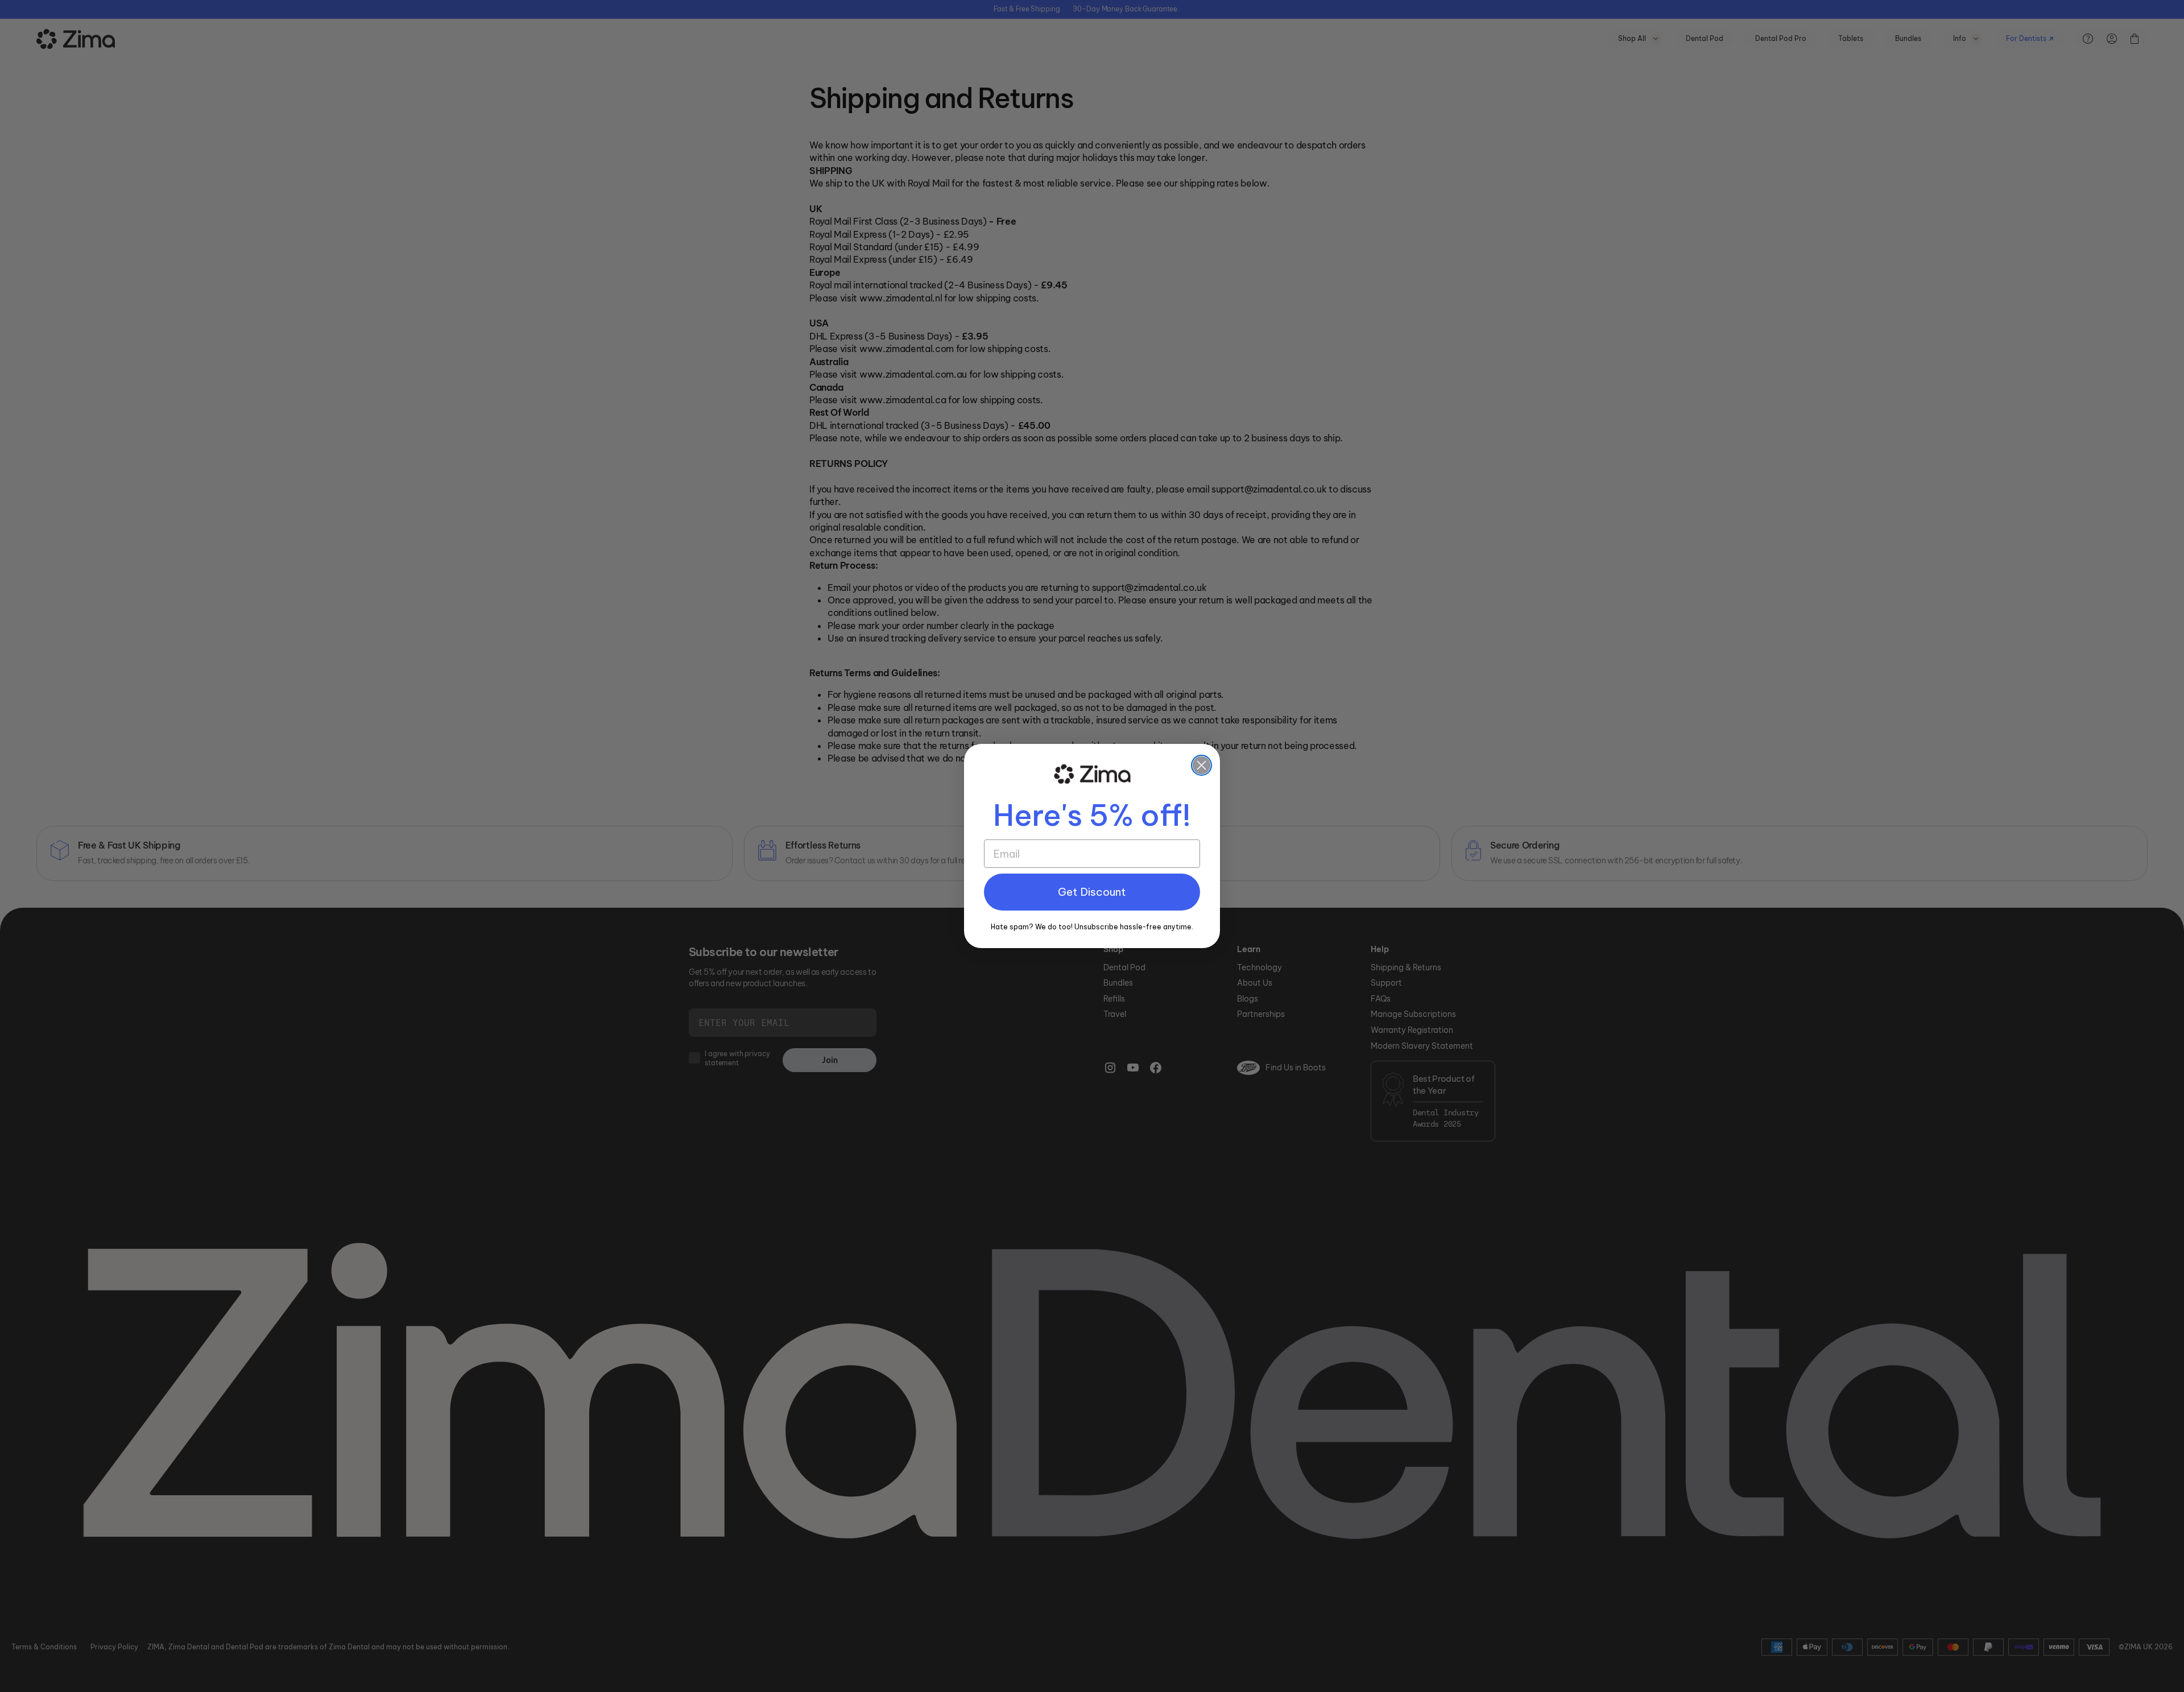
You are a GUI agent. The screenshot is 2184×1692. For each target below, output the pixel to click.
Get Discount (1092, 892)
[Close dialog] (1201, 765)
